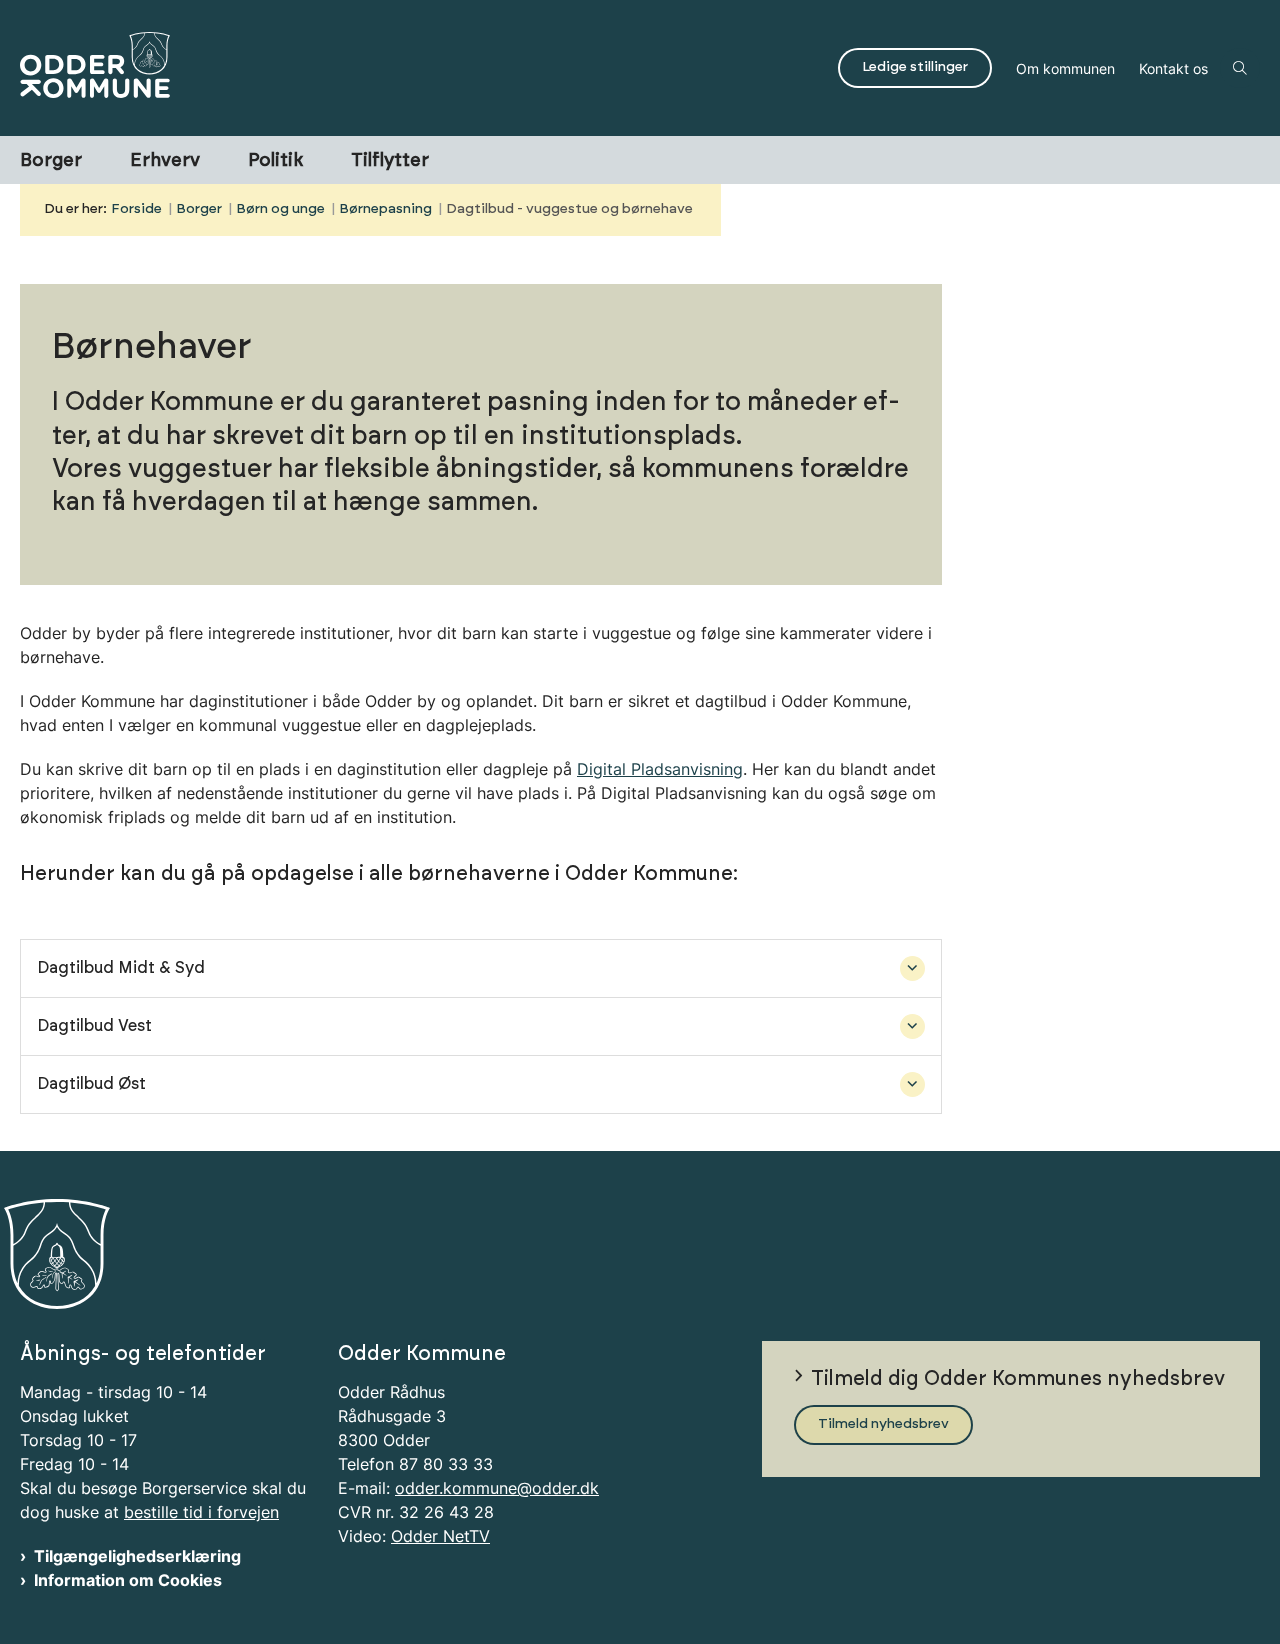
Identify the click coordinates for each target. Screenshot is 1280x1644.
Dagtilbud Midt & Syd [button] (121, 968)
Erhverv (165, 161)
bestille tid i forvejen (201, 1512)
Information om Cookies (128, 1580)
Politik (275, 161)
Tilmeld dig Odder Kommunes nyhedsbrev (1018, 1379)
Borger (51, 161)
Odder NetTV (440, 1536)
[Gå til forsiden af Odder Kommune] (423, 68)
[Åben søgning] (1240, 68)
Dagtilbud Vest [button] (94, 1026)
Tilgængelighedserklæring (137, 1556)
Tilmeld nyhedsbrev (883, 1424)
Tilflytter (390, 161)
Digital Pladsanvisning (660, 769)
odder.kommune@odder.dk (497, 1488)
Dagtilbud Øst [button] (91, 1084)
